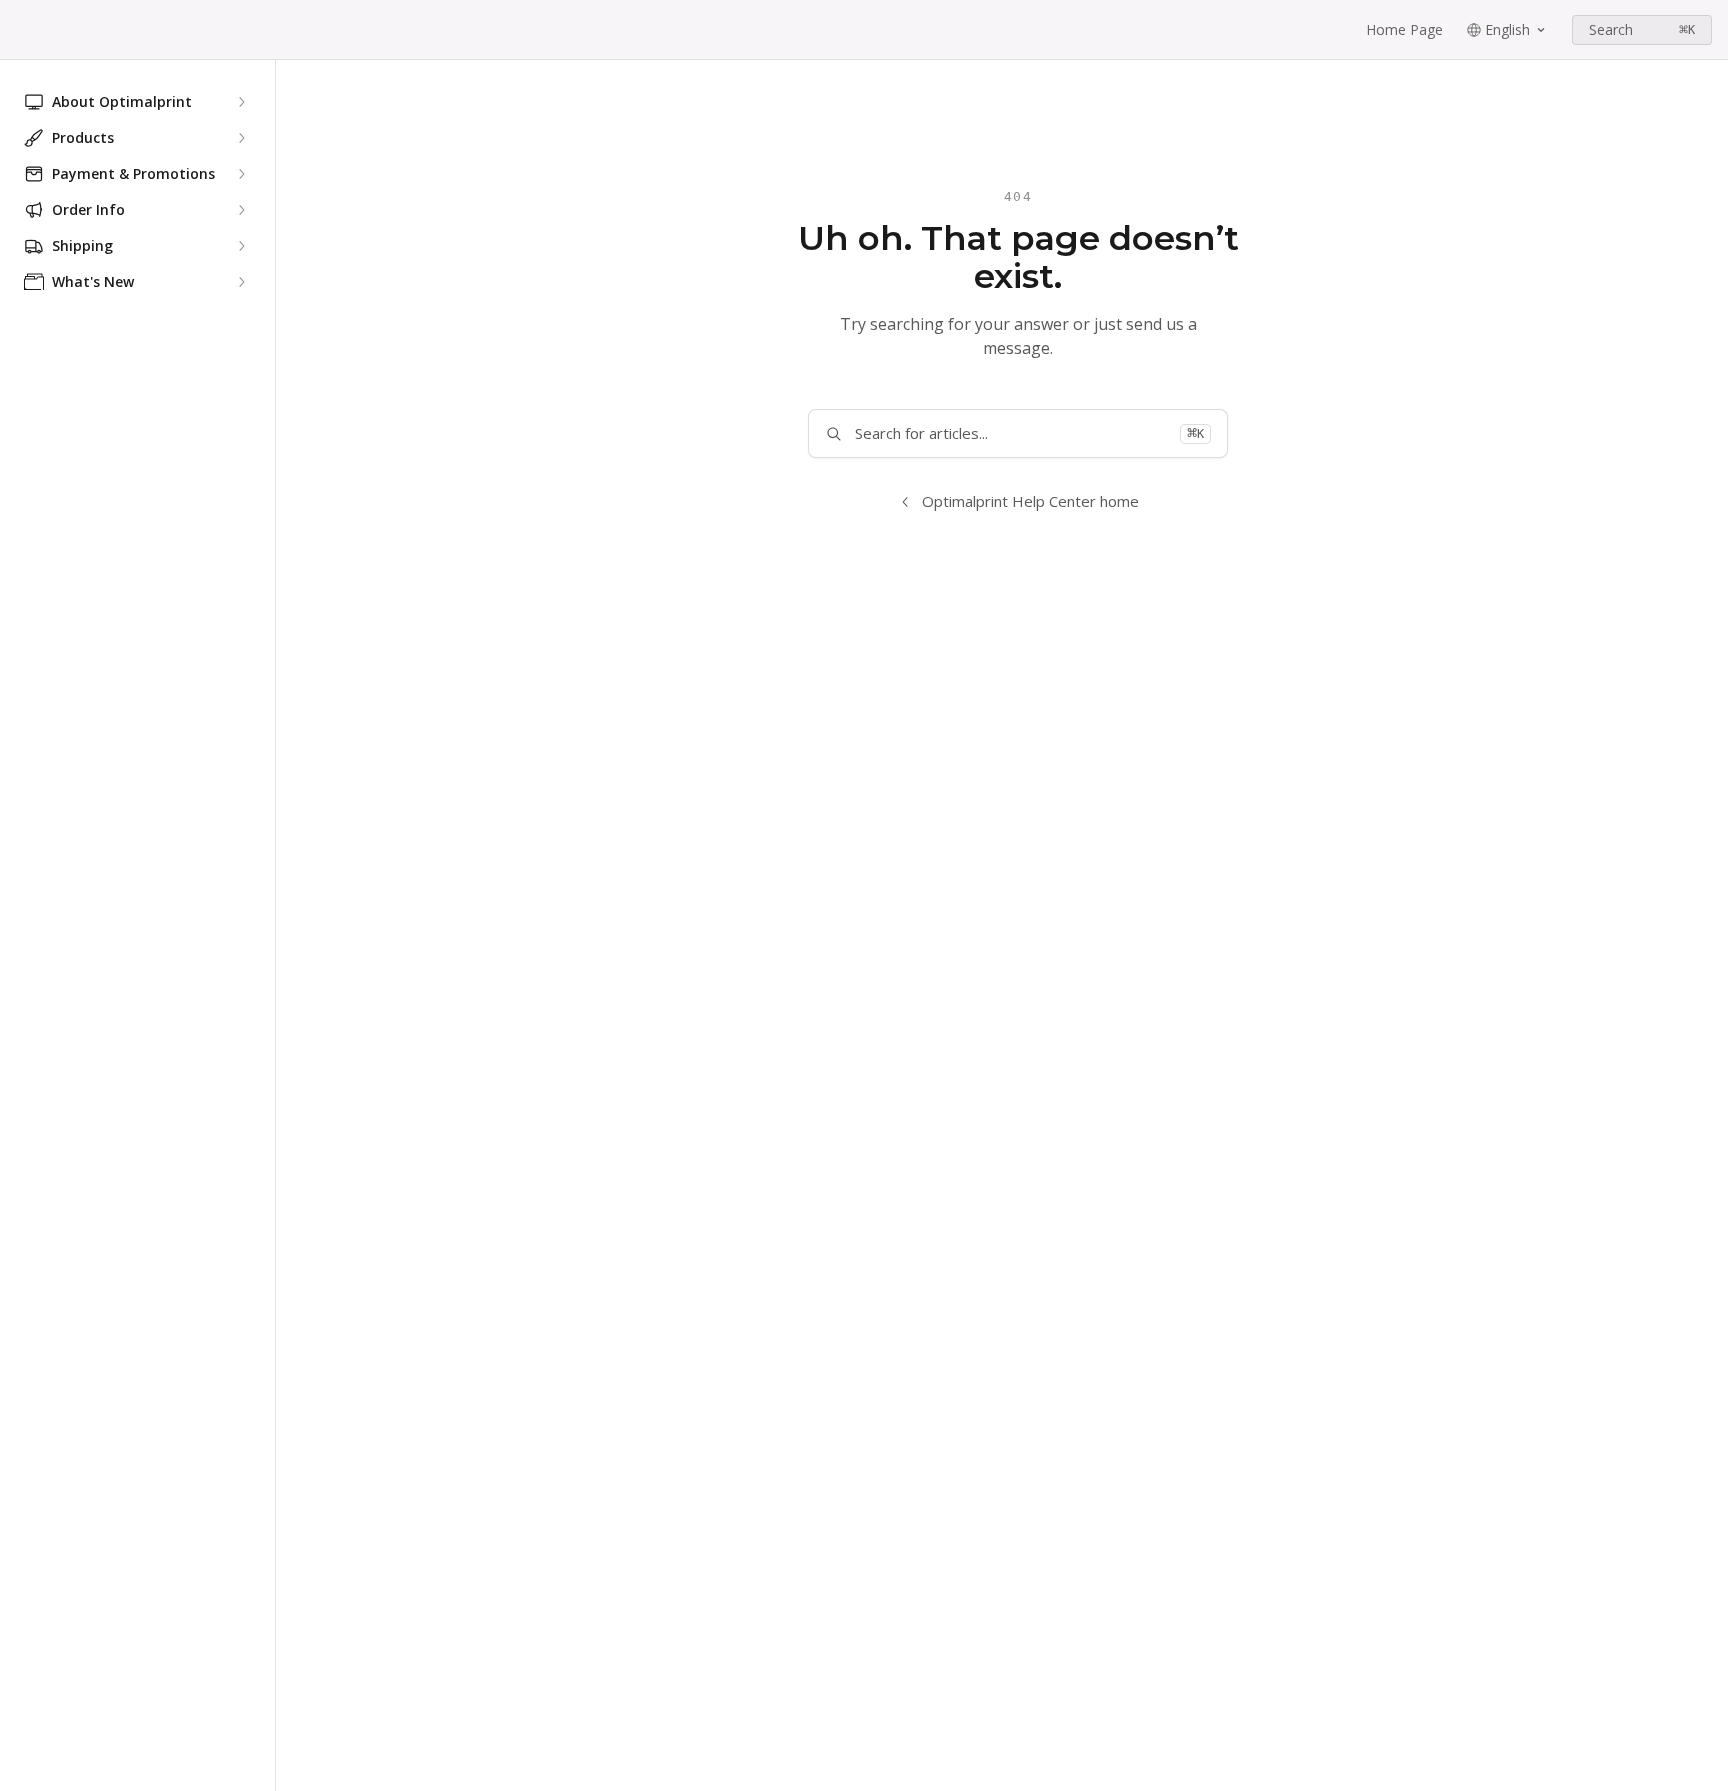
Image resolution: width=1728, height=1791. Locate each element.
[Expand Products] (241, 138)
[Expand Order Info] (241, 210)
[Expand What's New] (241, 282)
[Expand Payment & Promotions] (241, 174)
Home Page (1404, 29)
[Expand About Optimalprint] (241, 102)
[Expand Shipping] (241, 246)
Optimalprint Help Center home (1030, 501)
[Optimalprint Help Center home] (20, 30)
